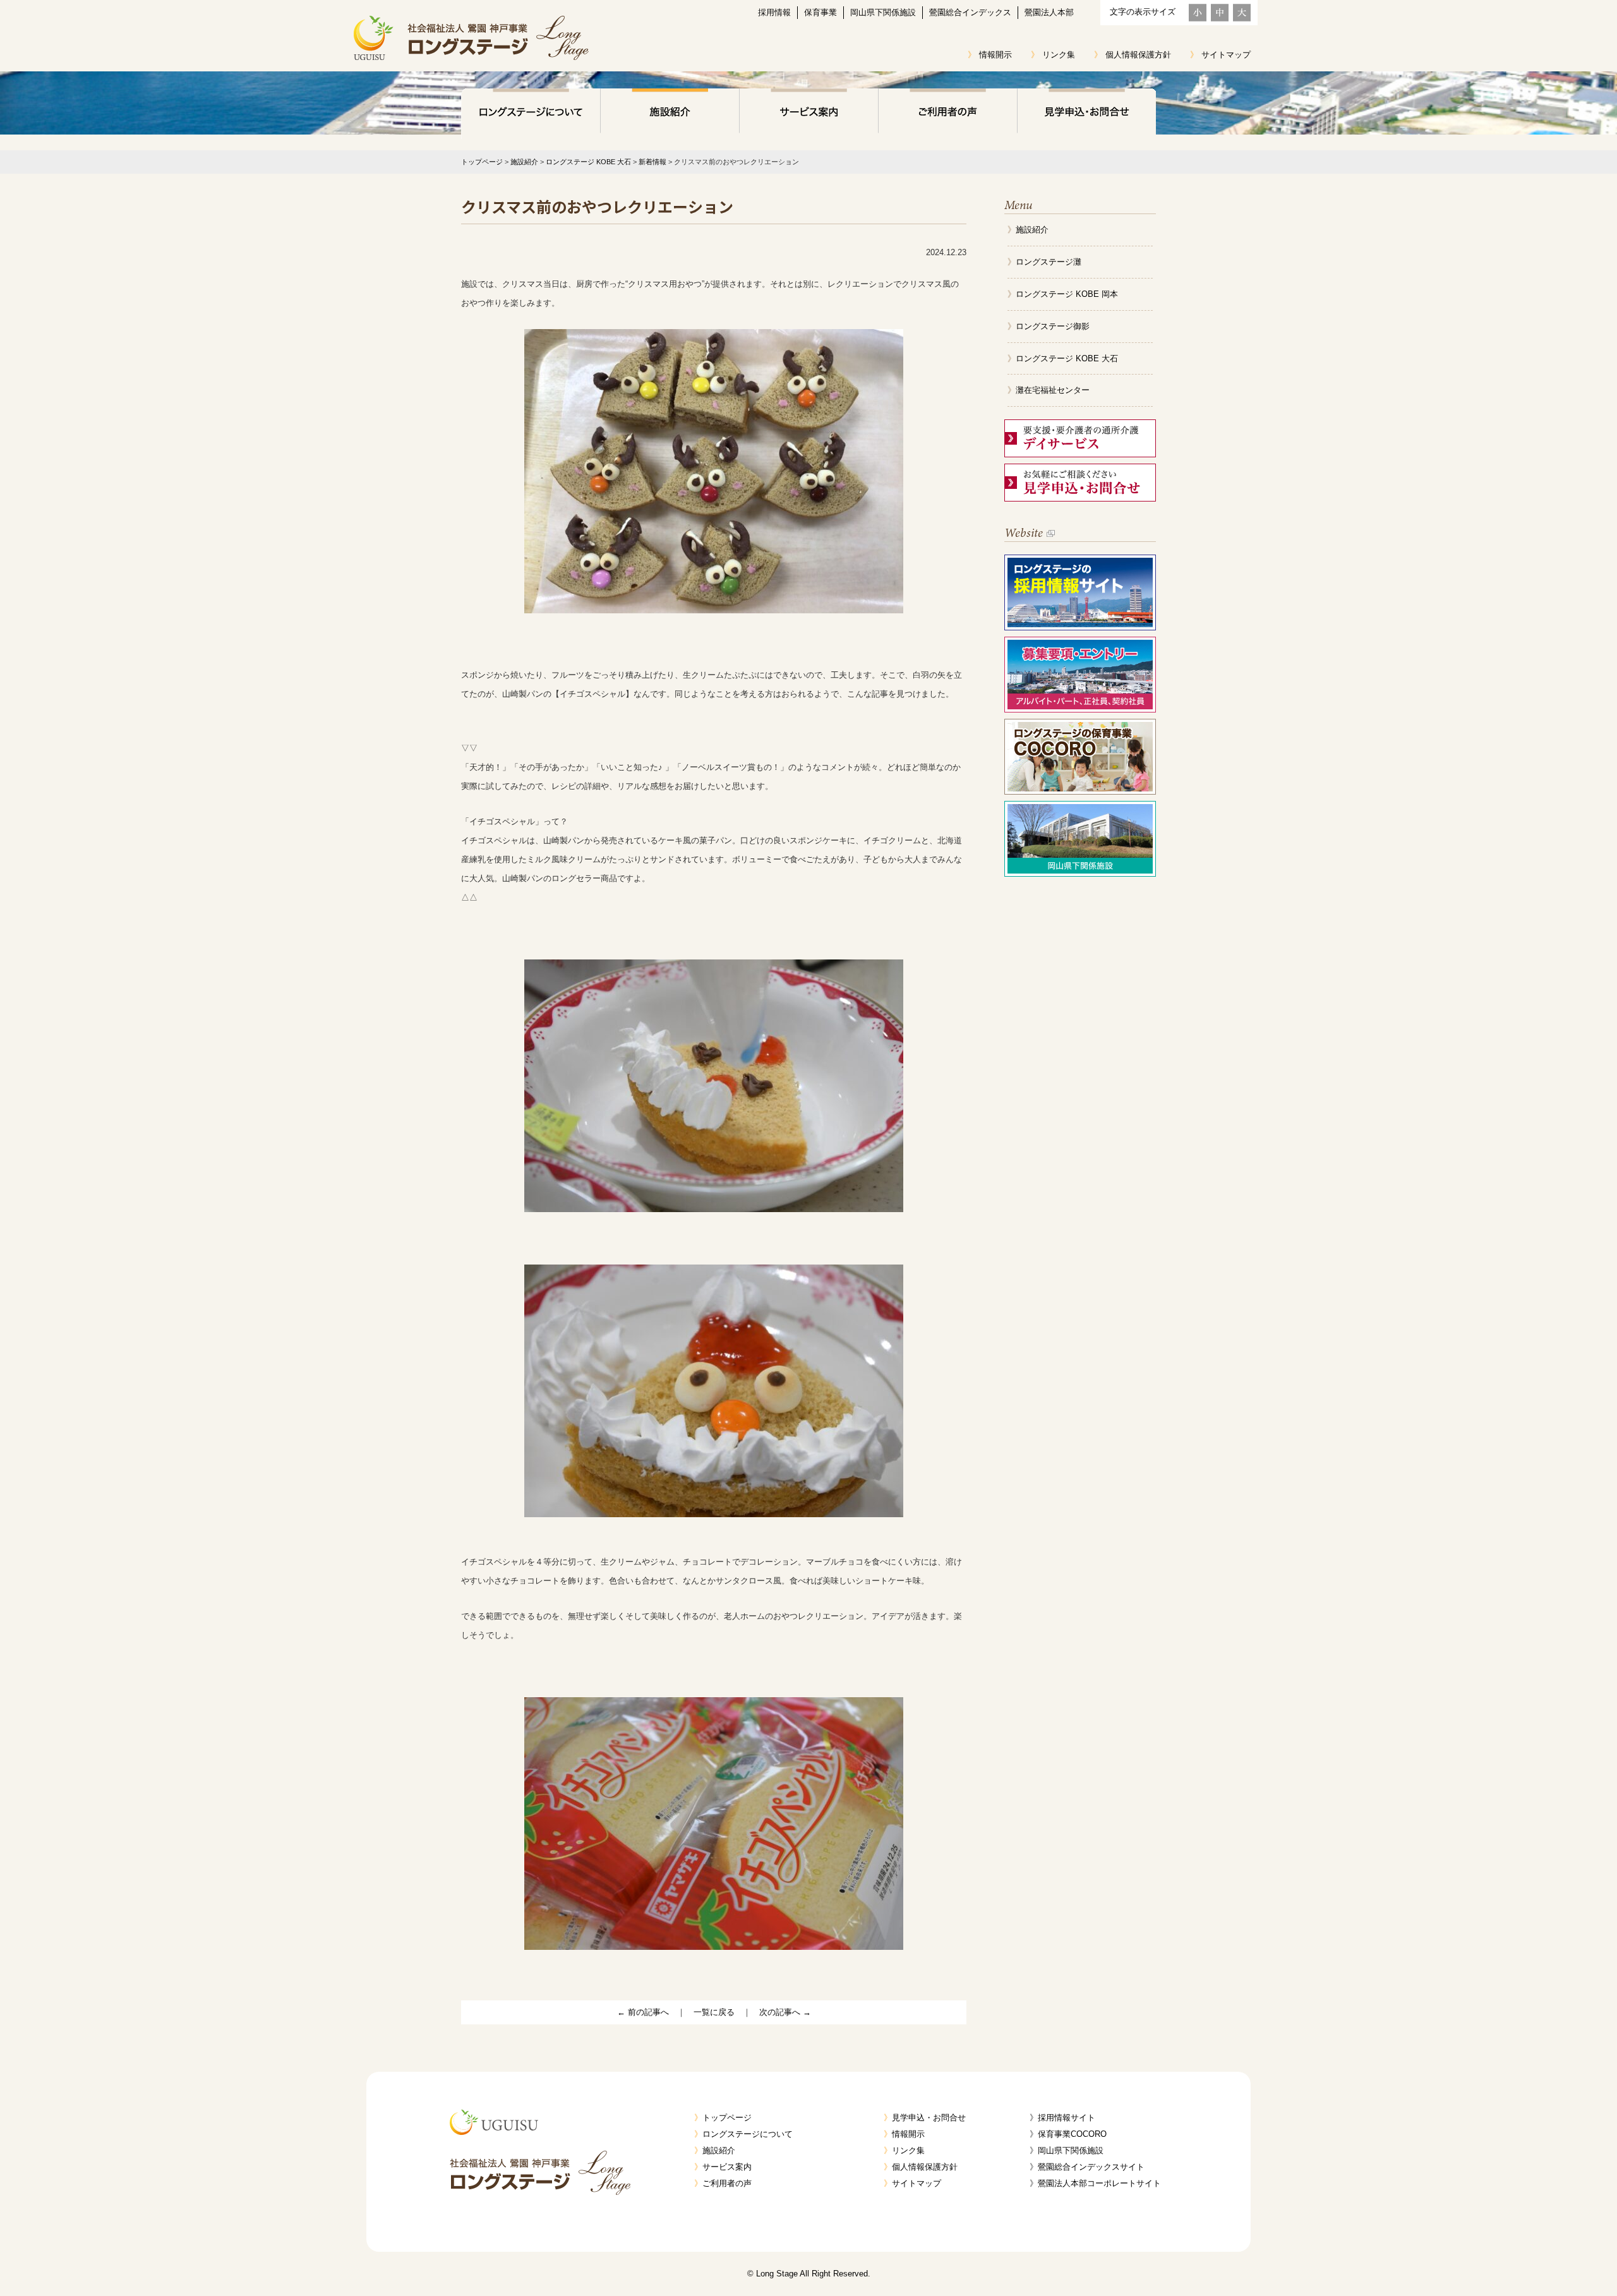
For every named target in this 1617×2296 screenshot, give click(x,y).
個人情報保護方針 (1138, 55)
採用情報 (774, 12)
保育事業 (821, 12)
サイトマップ (1226, 55)
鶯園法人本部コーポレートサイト (1099, 2183)
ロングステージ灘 (1049, 262)
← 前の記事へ (643, 2012)
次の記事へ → (785, 2012)
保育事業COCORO (1072, 2134)
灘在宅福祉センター (1053, 390)
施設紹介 (670, 114)
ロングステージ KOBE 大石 (588, 162)
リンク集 (1059, 55)
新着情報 (652, 162)
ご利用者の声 (947, 114)
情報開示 (995, 55)
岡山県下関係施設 (883, 12)
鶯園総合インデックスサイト (1091, 2167)
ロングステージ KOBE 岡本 (1067, 294)
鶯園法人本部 (1049, 12)
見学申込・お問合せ (1086, 114)
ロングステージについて (531, 114)
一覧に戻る (714, 2012)
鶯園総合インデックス (970, 12)
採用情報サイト (1067, 2118)
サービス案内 (808, 114)
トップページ (482, 162)
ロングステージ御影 (1053, 326)
